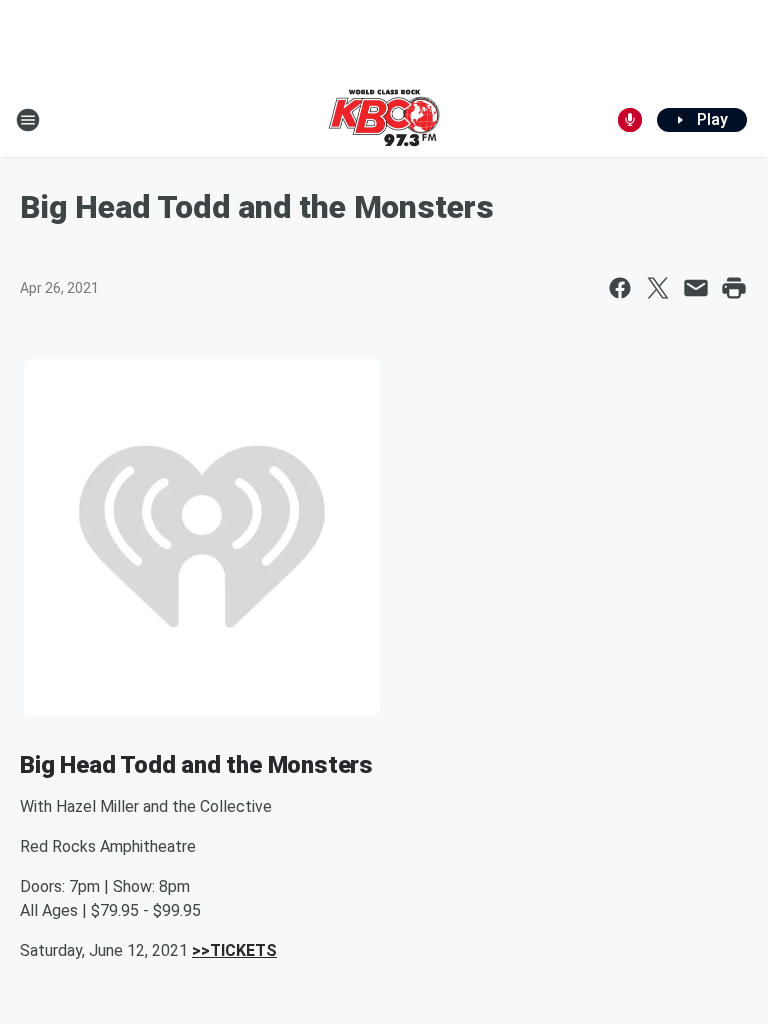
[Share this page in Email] (696, 288)
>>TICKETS (234, 950)
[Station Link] (384, 120)
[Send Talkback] (630, 120)
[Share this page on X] (658, 288)
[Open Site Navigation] (28, 120)
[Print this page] (734, 288)
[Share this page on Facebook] (620, 288)
